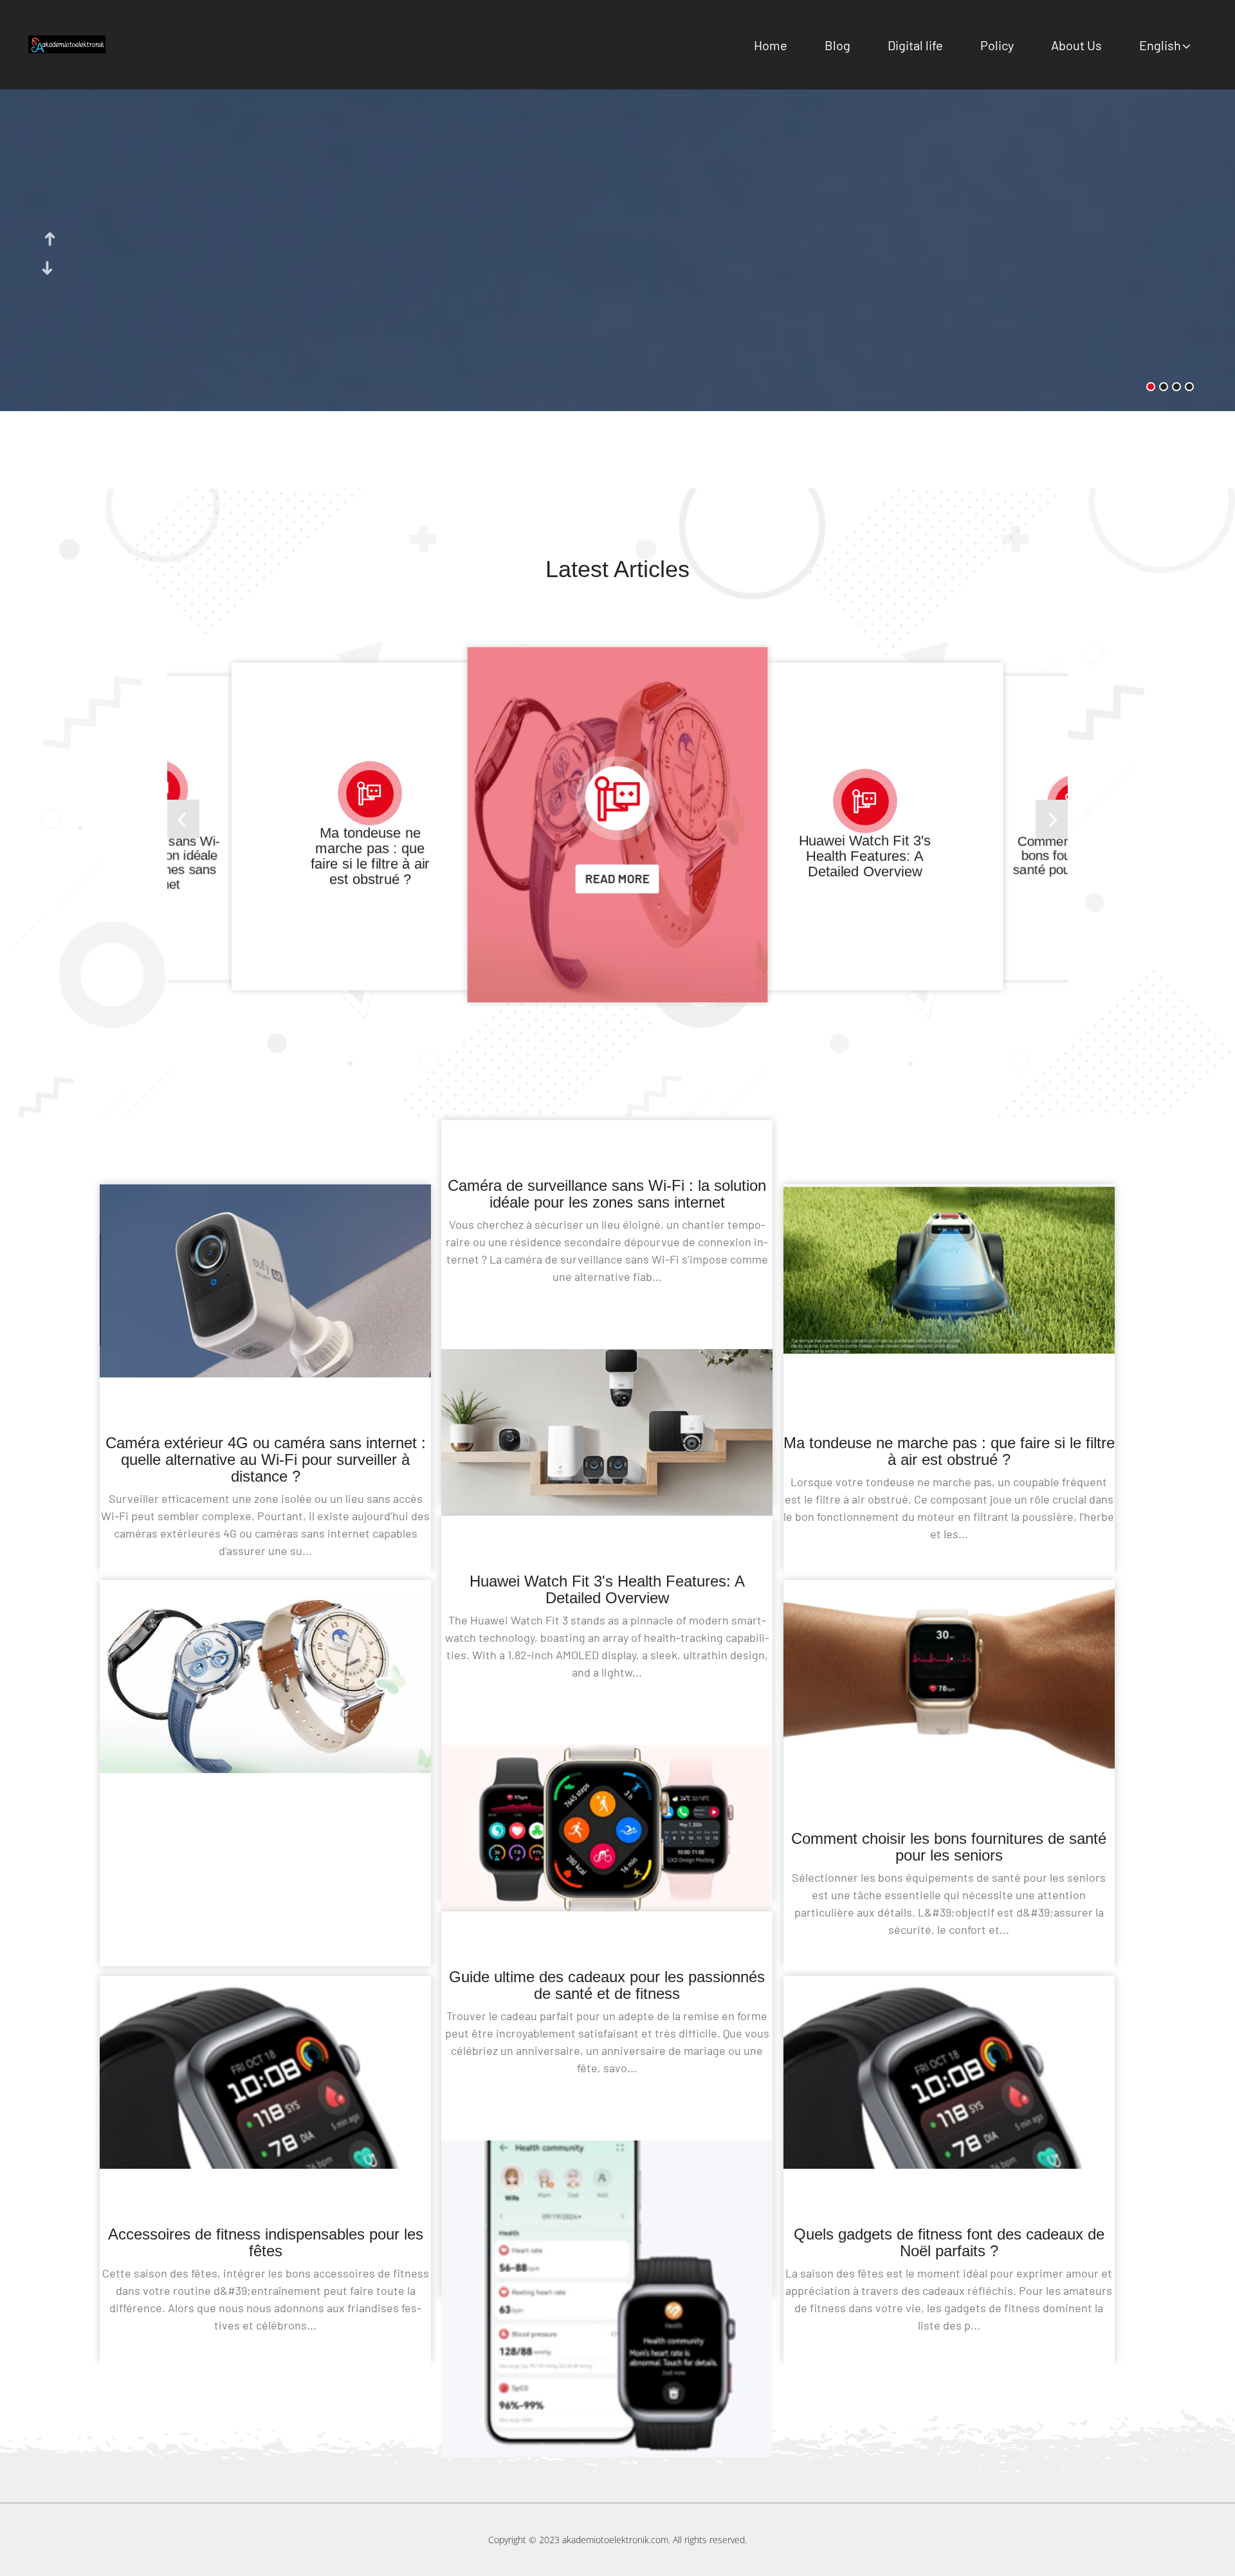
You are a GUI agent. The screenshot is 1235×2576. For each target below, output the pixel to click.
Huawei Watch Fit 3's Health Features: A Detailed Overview (617, 840)
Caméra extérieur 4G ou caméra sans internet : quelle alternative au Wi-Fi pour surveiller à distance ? (266, 1459)
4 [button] (1189, 387)
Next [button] (49, 268)
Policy (997, 45)
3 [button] (1176, 387)
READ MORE (617, 904)
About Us (1076, 45)
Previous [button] (49, 239)
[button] (1052, 819)
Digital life (915, 45)
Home (771, 45)
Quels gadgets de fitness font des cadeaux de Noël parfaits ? (949, 2242)
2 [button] (1164, 387)
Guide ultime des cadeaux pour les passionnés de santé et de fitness (607, 1985)
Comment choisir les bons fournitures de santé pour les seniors (864, 856)
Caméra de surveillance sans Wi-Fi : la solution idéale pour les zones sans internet (607, 1194)
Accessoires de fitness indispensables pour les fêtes (266, 2242)
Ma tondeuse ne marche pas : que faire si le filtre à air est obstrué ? (949, 1451)
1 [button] (1151, 387)
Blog (837, 45)
